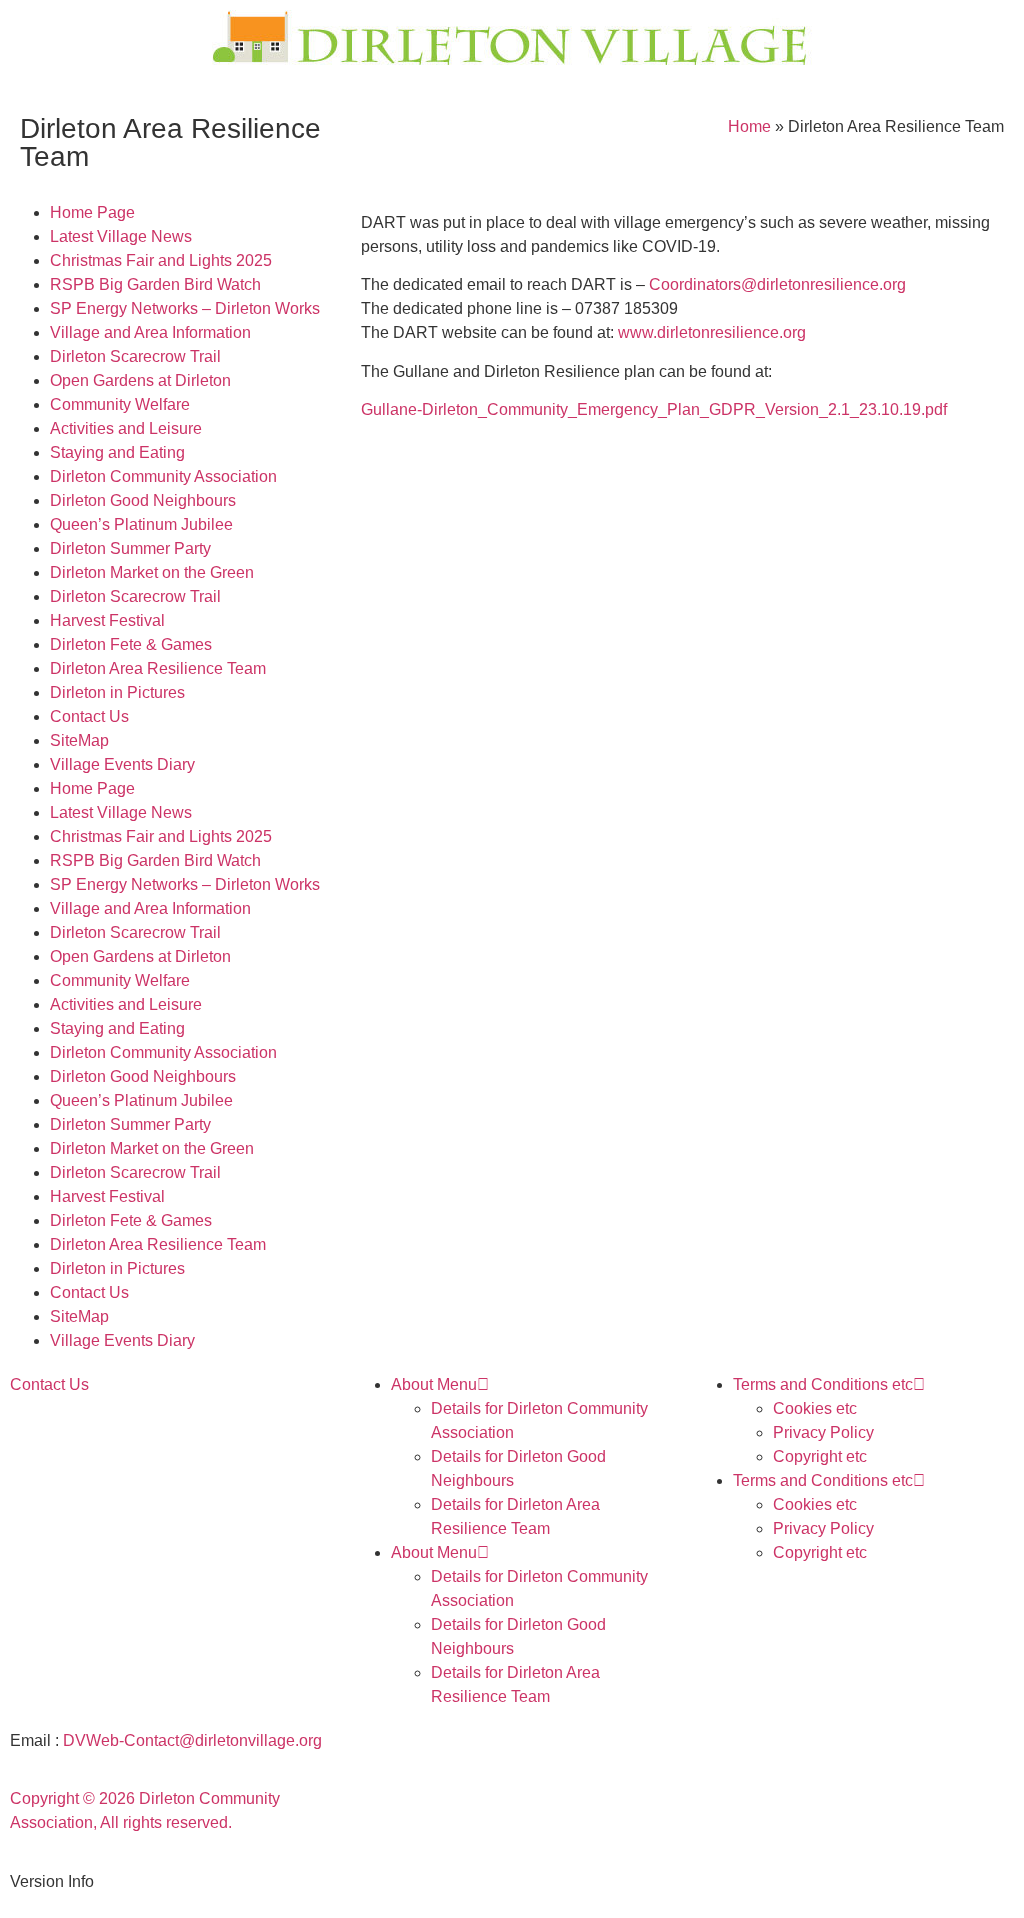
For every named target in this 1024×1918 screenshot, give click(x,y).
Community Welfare (120, 404)
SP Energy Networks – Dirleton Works (185, 308)
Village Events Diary (122, 764)
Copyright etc (820, 1456)
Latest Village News (121, 236)
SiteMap (79, 740)
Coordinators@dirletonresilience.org (777, 284)
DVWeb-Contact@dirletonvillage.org (192, 1740)
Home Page (92, 212)
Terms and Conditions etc (823, 1384)
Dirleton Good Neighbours (143, 500)
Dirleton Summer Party (130, 548)
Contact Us (89, 716)
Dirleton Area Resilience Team (158, 668)
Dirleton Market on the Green (152, 572)
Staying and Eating (117, 452)
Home (749, 126)
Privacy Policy (823, 1432)
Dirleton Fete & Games (131, 644)
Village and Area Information (150, 332)
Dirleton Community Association (163, 476)
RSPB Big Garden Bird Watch (155, 284)
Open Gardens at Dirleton (140, 380)
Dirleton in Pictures (117, 692)
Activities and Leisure (126, 428)
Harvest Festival (107, 620)
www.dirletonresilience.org (712, 332)
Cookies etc (815, 1408)
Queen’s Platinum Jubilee (141, 524)
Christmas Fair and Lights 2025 (161, 260)
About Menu (434, 1384)
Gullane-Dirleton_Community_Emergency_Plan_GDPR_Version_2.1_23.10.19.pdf (654, 409)
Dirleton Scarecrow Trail (135, 356)
